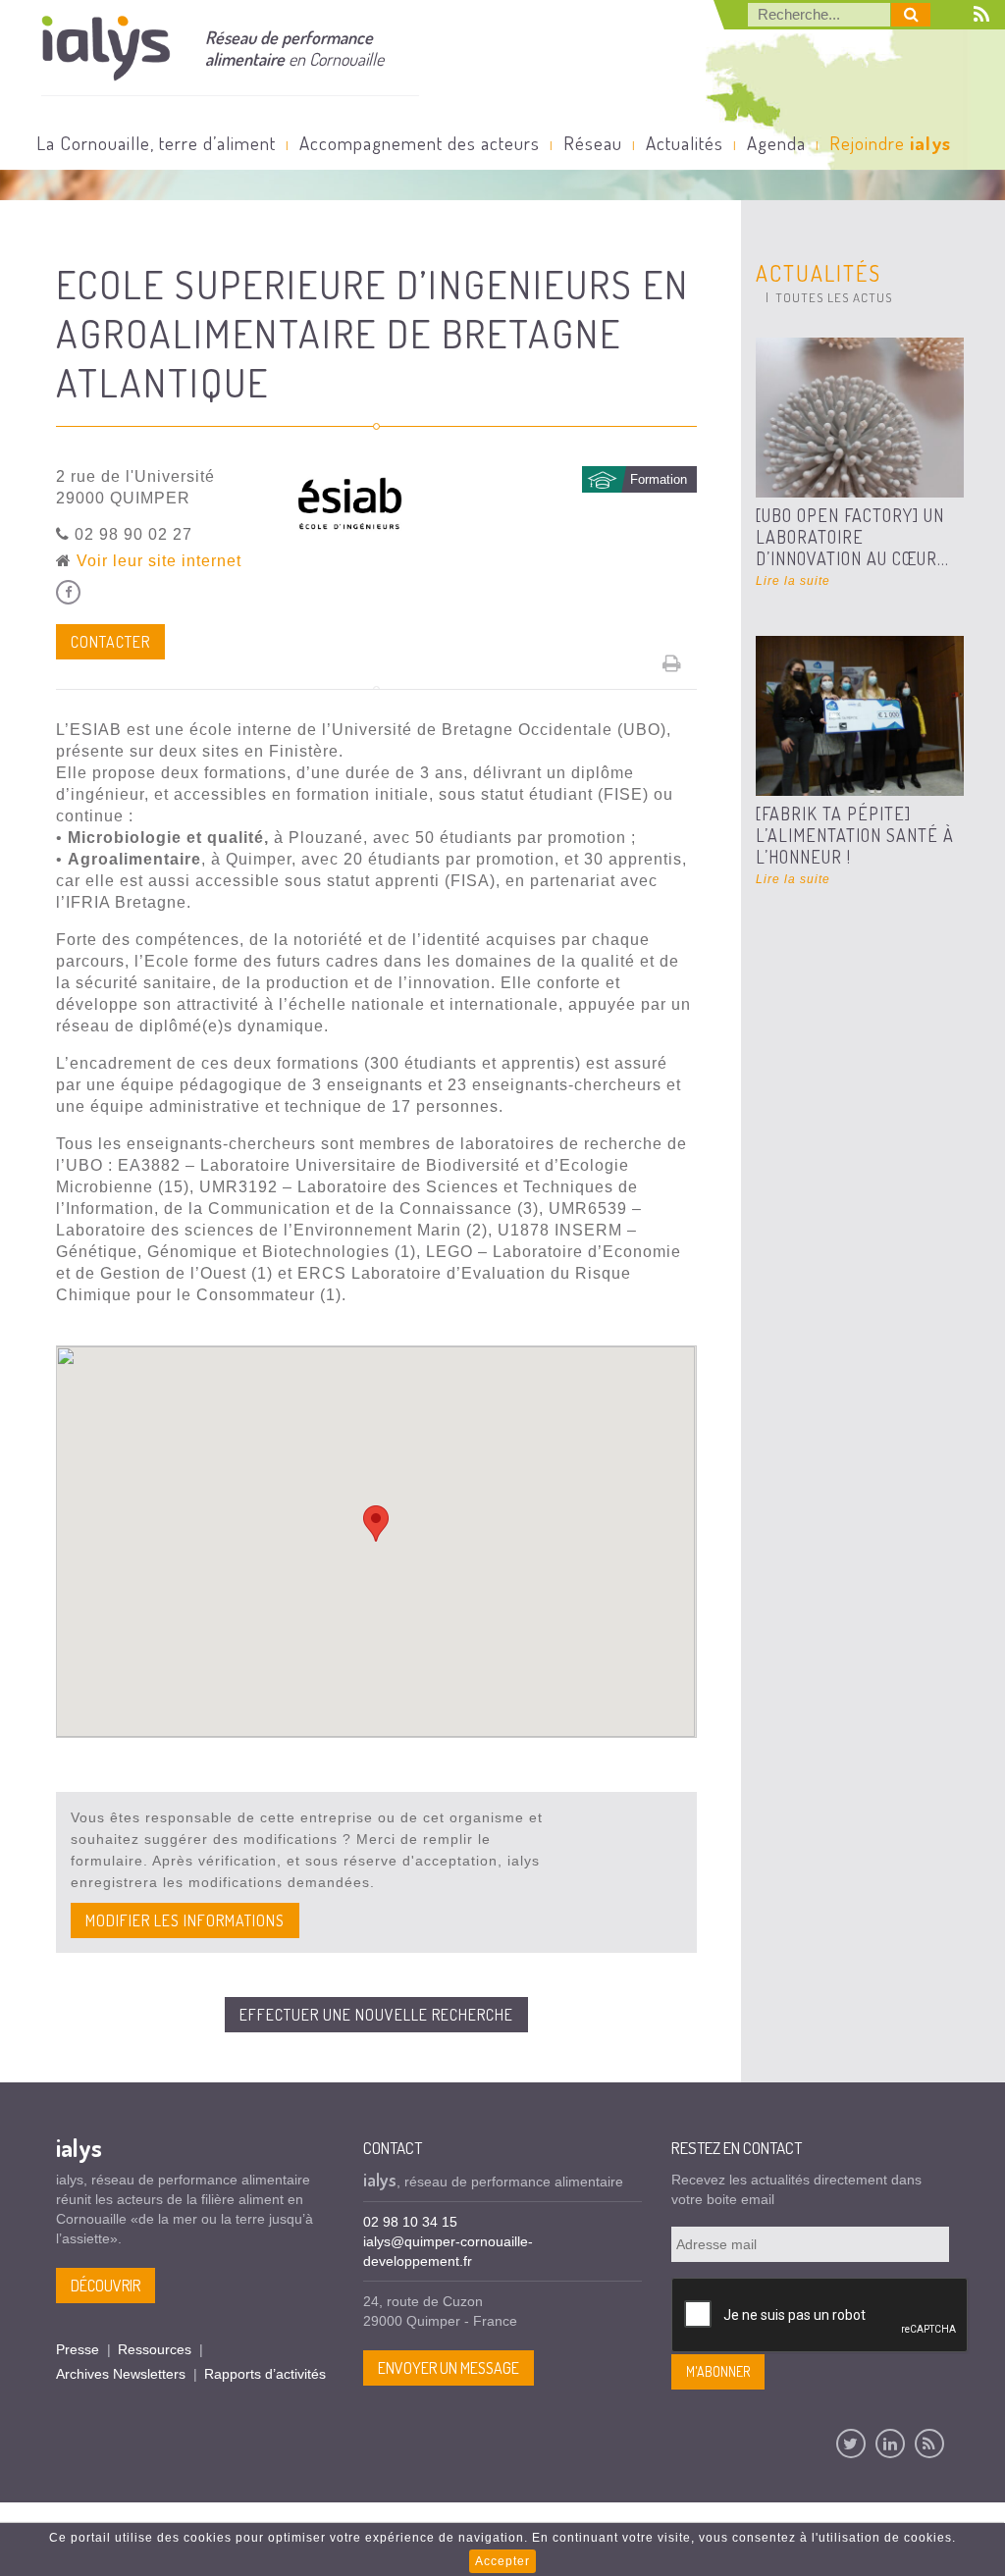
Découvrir (106, 2286)
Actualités (685, 143)
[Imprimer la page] (672, 663)
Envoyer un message (449, 2368)
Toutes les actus (834, 297)
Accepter (502, 2561)
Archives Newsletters (121, 2374)
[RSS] (929, 2444)
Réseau (593, 143)
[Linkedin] (890, 2444)
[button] (376, 1524)
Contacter (110, 642)
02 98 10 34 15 (410, 2222)
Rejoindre (890, 143)
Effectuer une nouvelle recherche (376, 2015)
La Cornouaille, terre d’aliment (156, 143)
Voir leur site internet (159, 561)
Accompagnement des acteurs (420, 143)
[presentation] (820, 2316)
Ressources (155, 2349)
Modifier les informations (185, 1920)
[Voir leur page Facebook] (68, 592)
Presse (78, 2349)
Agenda (776, 143)
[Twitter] (851, 2444)
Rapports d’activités (265, 2374)
